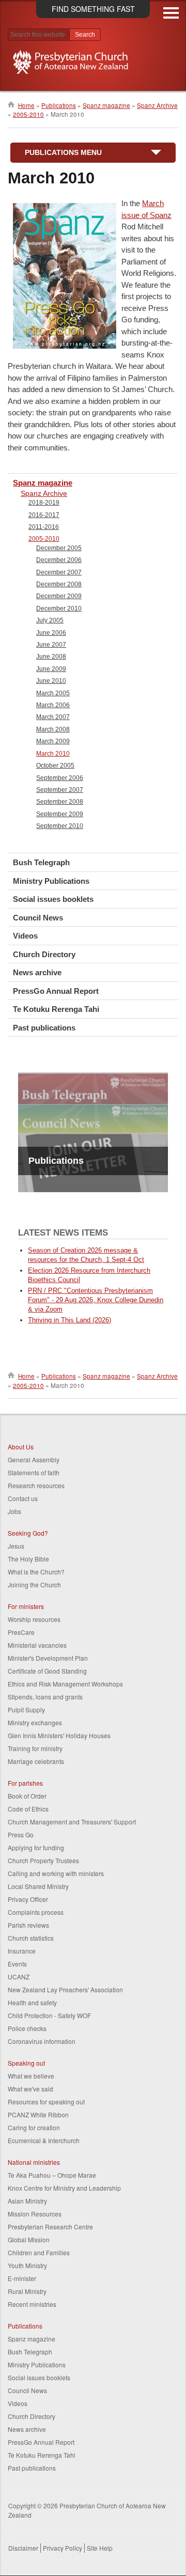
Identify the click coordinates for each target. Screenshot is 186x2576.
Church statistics (31, 1938)
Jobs (14, 1511)
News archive (37, 972)
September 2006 (60, 778)
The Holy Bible (28, 1559)
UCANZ (19, 1977)
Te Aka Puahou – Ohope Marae (52, 2175)
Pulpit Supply (26, 1709)
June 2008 (51, 657)
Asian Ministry (27, 2201)
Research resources (36, 1485)
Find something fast (93, 9)
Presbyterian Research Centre (50, 2227)
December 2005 (59, 548)
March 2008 (53, 729)
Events (17, 1964)
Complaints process (36, 1912)
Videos (25, 936)
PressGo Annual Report (56, 991)
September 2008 (60, 802)
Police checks (27, 2028)
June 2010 (51, 681)
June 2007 (51, 645)
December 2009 (59, 596)
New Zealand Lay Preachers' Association (65, 1989)
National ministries (34, 2162)
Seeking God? (28, 1533)
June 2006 (51, 633)
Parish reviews (28, 1925)
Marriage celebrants (36, 1761)
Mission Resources (35, 2214)
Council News (38, 918)
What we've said (30, 2089)
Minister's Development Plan (48, 1658)
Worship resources (34, 1619)
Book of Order (27, 1796)
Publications (59, 105)
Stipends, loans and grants (45, 1697)
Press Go (21, 1835)
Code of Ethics (28, 1809)
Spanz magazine (106, 105)
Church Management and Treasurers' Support (72, 1822)
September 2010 (60, 826)
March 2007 (53, 717)
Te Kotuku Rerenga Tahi (56, 1009)
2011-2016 (44, 527)
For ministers (26, 1606)
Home (26, 105)
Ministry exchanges (35, 1722)
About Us (21, 1447)
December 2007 (59, 572)
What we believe (31, 2076)
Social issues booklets (53, 899)
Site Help (100, 2548)
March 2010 (53, 754)
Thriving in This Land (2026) (69, 1320)
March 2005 (53, 693)
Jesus (16, 1546)
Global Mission (29, 2239)
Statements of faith (34, 1472)
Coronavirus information (42, 2041)
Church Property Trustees (43, 1860)
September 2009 (60, 814)
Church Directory (44, 954)
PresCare (21, 1632)
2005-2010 (28, 114)
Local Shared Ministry (38, 1886)
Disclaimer (23, 2548)
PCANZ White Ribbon (38, 2114)
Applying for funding (36, 1847)
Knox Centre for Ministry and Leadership (64, 2188)
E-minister (22, 2278)
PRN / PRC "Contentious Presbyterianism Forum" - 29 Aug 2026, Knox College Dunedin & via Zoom (96, 1300)
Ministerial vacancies (37, 1645)
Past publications (44, 1028)
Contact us (23, 1498)
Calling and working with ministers (56, 1873)
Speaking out (26, 2063)
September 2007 (60, 790)
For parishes (25, 1783)
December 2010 (59, 608)
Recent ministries (32, 2304)
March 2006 (53, 705)
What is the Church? (36, 1572)
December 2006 (59, 560)
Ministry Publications (51, 881)
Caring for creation (34, 2127)
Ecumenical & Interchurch (44, 2140)
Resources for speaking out (46, 2102)
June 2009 (51, 669)
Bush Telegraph (41, 862)
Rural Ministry (27, 2291)
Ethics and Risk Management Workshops (65, 1684)
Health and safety (32, 2002)
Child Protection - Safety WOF (49, 2015)
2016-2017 (44, 515)
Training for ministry (35, 1748)
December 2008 (59, 584)
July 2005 (50, 620)
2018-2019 (44, 503)
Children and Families (39, 2252)
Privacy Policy (63, 2548)
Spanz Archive (157, 105)
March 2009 (53, 741)
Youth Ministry (27, 2265)
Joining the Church (34, 1584)
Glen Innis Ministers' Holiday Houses (59, 1735)
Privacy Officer (28, 1899)
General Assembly (34, 1459)
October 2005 (55, 766)
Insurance (22, 1951)
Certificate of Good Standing (47, 1671)
